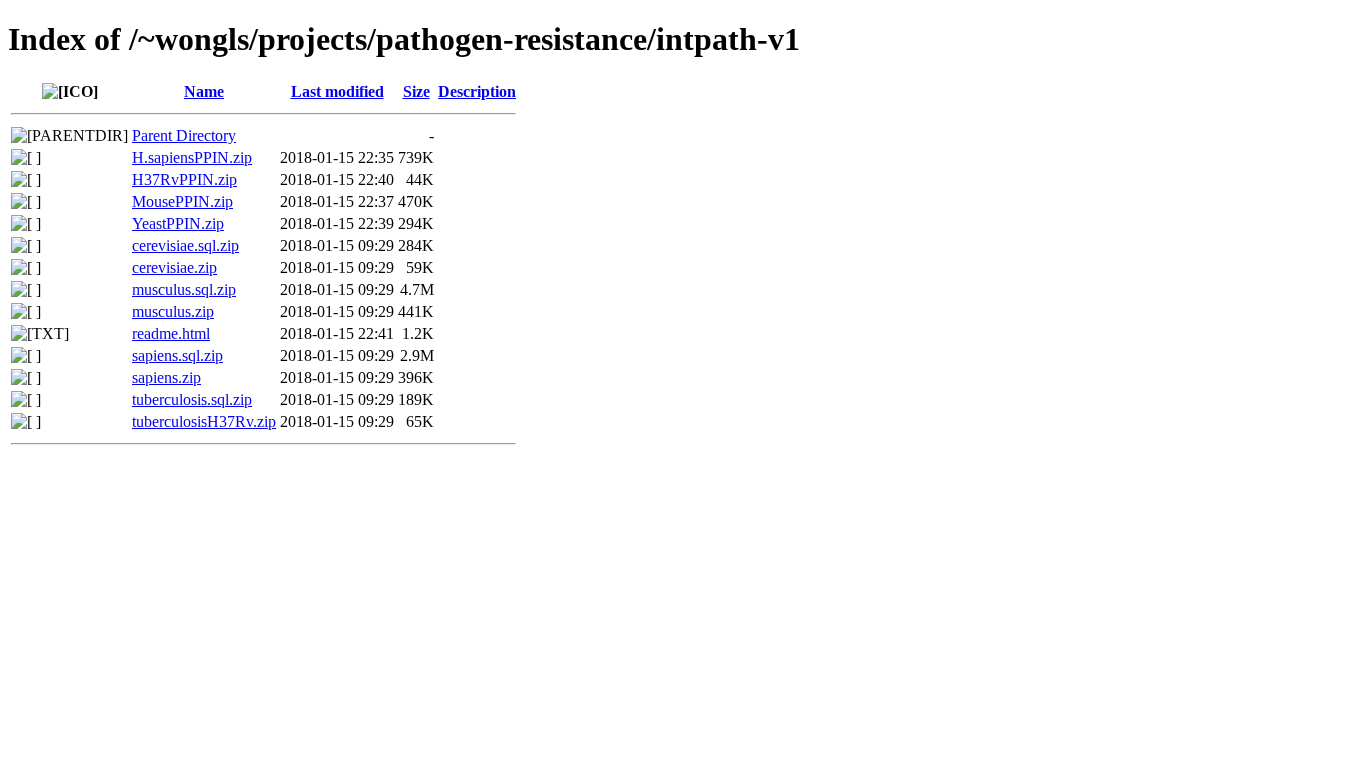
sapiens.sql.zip (177, 355)
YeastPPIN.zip (178, 223)
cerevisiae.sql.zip (185, 245)
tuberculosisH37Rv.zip (204, 421)
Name (204, 91)
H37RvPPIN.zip (184, 179)
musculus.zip (173, 311)
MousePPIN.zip (182, 201)
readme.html (171, 333)
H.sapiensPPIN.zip (192, 157)
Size (416, 91)
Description (477, 91)
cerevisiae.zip (174, 267)
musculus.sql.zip (184, 289)
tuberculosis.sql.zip (192, 399)
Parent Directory (184, 135)
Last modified (337, 91)
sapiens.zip (166, 377)
